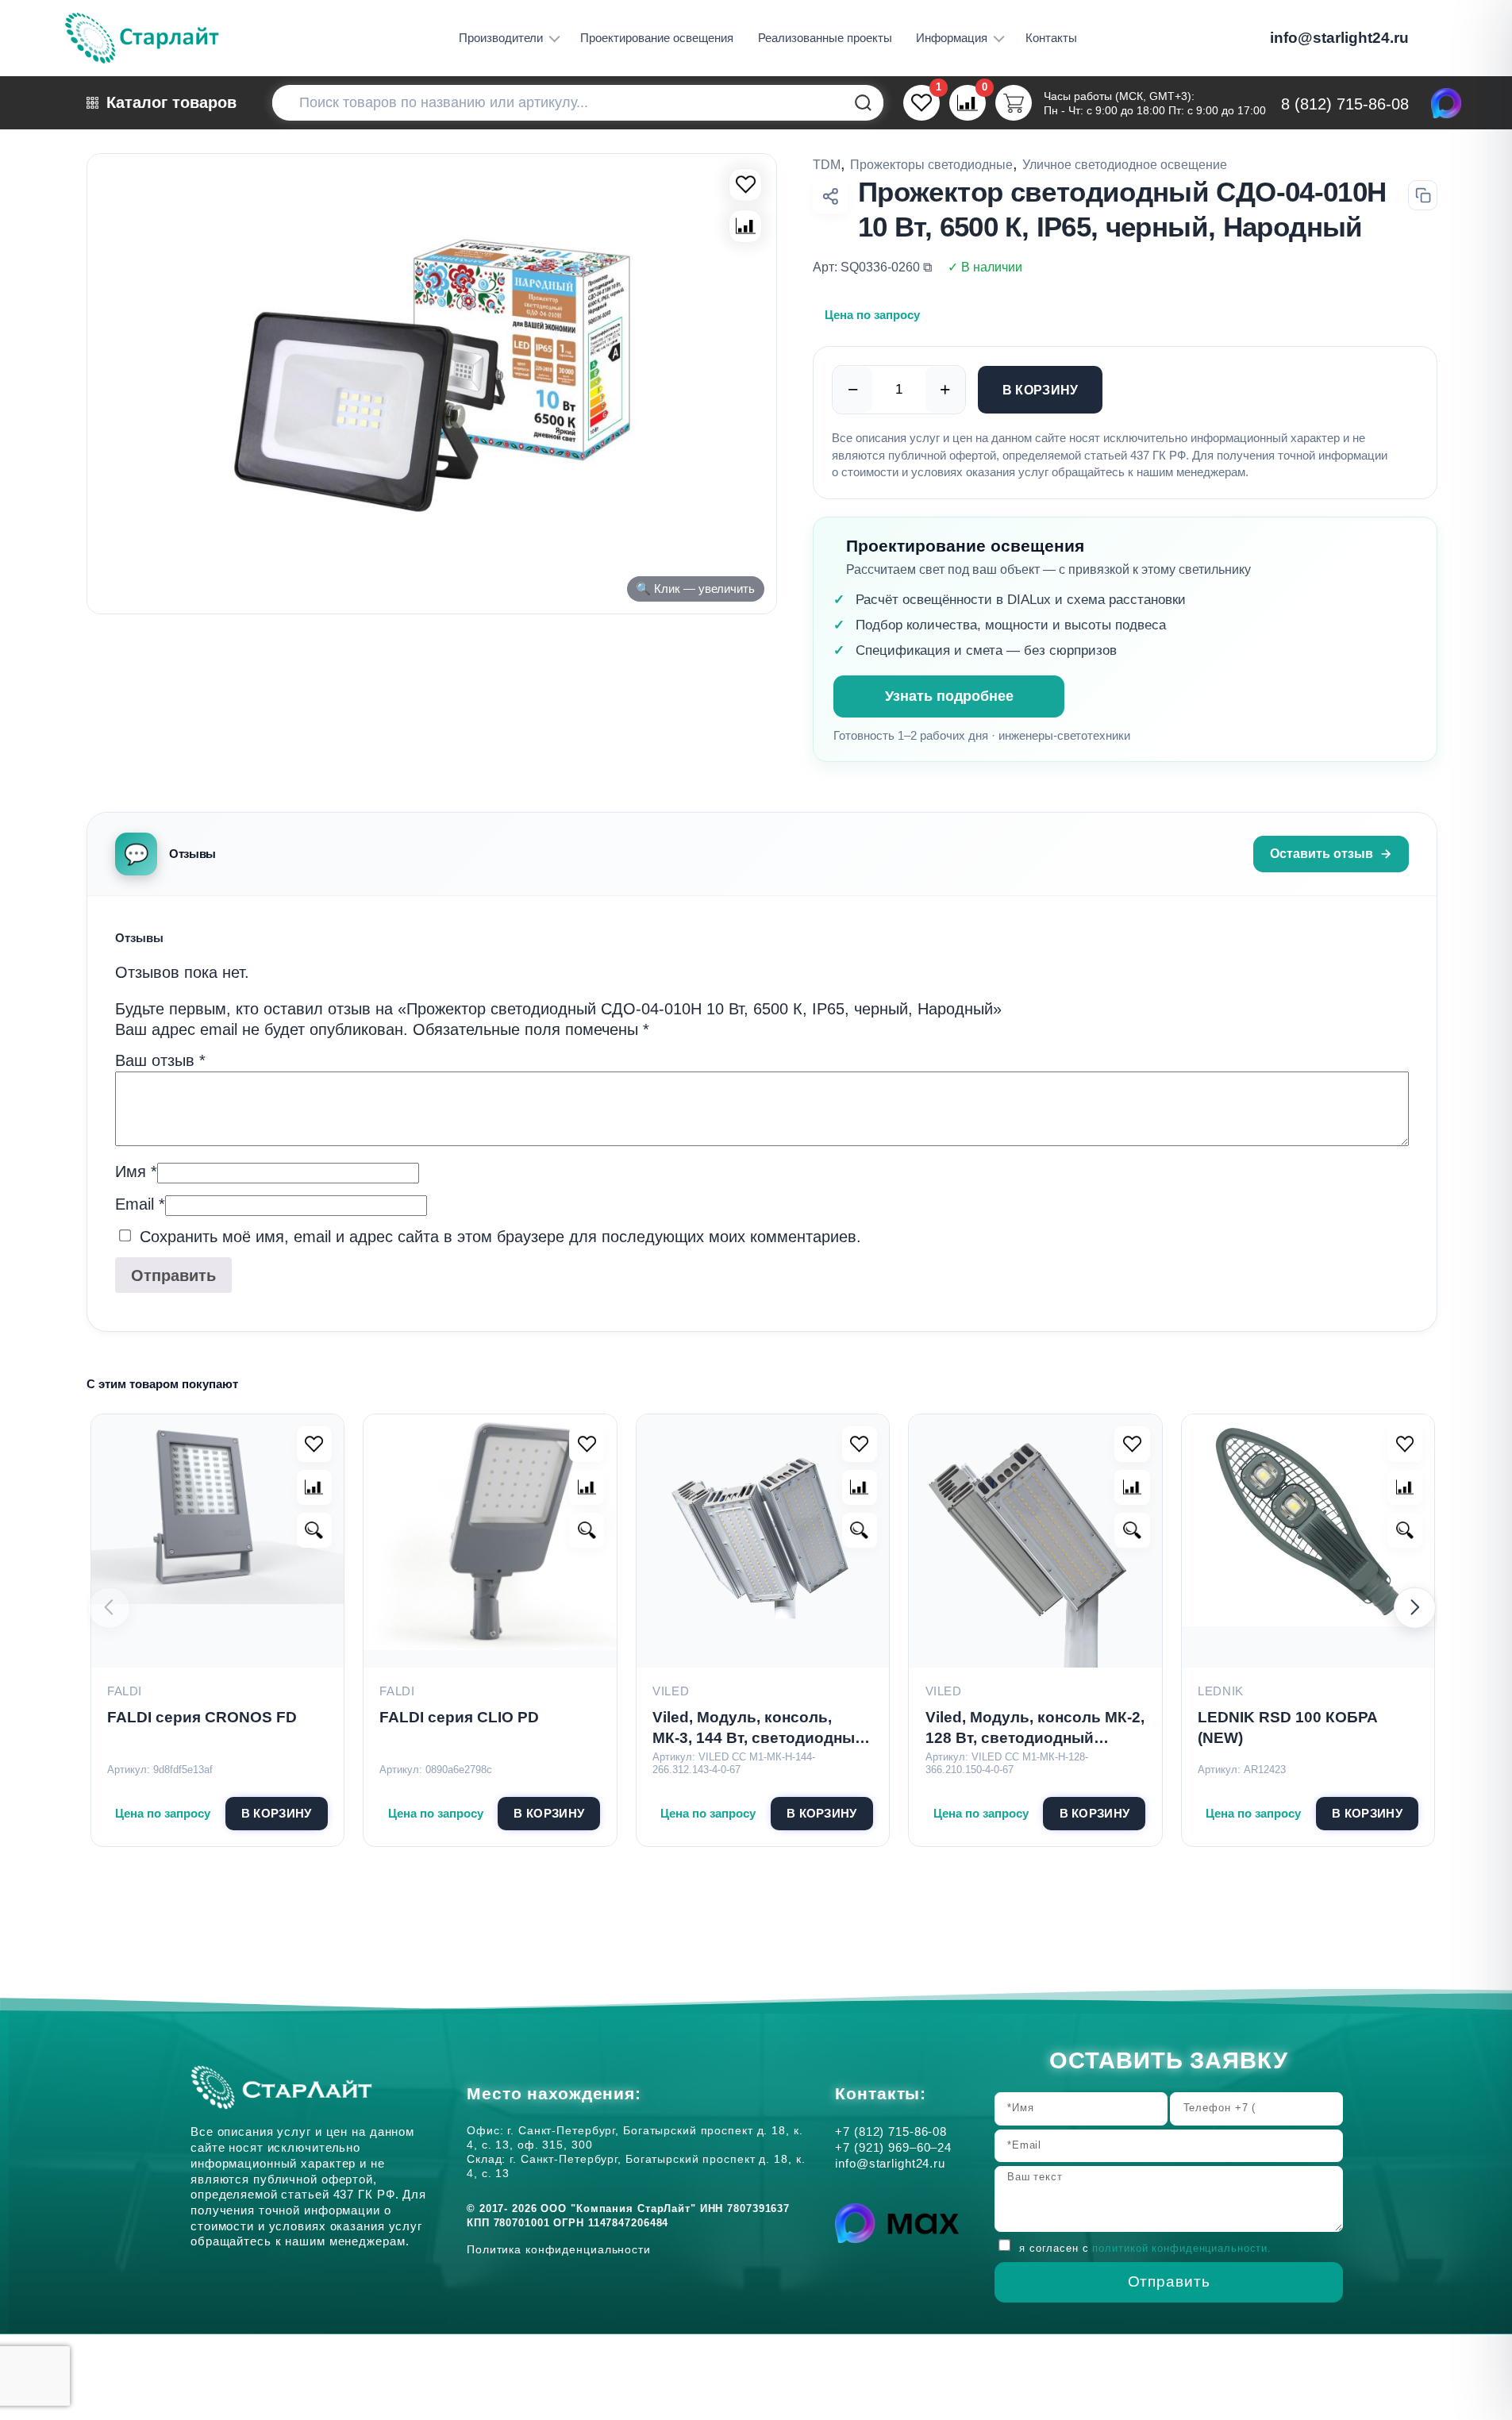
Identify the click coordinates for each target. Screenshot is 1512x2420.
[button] (1415, 1608)
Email (140, 1204)
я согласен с (1145, 2249)
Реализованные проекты (825, 38)
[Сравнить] (745, 226)
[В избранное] (745, 185)
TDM (827, 164)
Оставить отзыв (1322, 853)
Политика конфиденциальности (563, 2249)
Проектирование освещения (657, 38)
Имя (136, 1172)
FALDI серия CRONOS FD (202, 1717)
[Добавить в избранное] (314, 1444)
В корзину (1041, 390)
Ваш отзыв (160, 1060)
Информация (952, 38)
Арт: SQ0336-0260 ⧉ (872, 267)
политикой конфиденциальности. (1182, 2249)
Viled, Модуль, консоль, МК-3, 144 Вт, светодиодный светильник (758, 1729)
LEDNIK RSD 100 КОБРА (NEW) (1288, 1728)
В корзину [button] (277, 1813)
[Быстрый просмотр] (314, 1530)
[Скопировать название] (1423, 195)
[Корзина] (1013, 103)
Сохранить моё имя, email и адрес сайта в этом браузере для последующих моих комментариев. (500, 1237)
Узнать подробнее (949, 696)
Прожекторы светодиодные (931, 164)
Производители (501, 38)
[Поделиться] (830, 196)
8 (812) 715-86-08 (1345, 104)
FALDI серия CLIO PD (459, 1717)
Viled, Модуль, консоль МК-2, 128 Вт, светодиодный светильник (1035, 1729)
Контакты (1051, 38)
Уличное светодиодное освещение (1125, 164)
